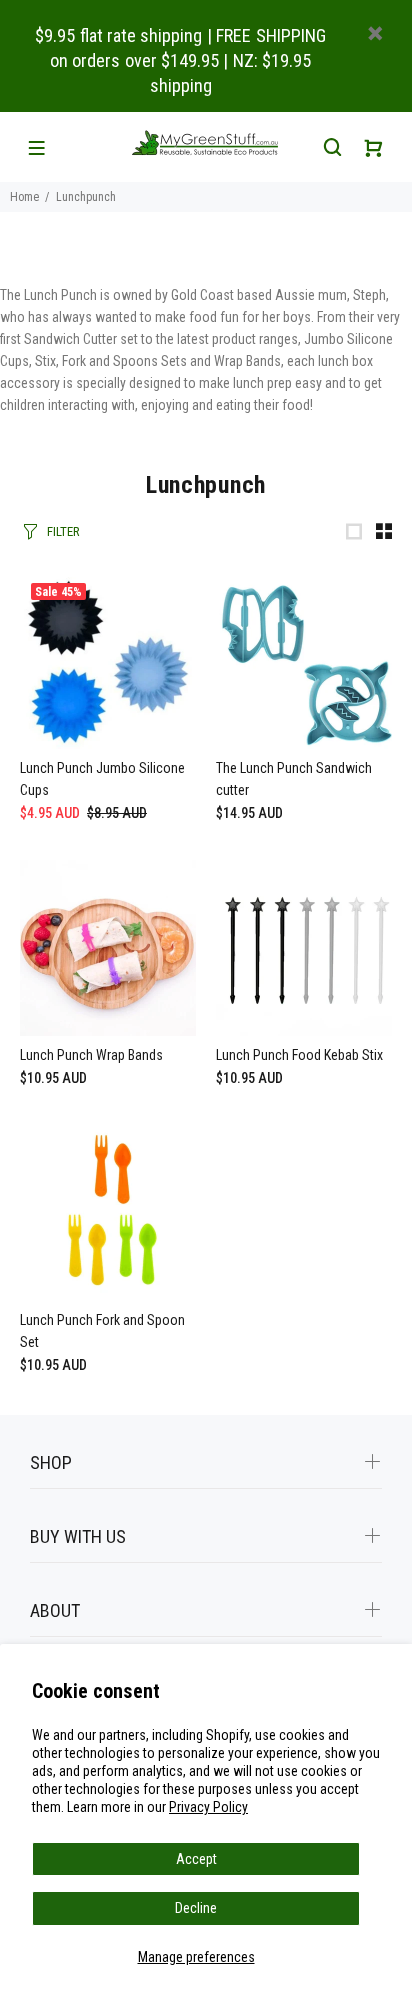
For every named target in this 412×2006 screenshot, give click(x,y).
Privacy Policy (208, 1807)
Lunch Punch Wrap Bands (91, 1055)
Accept (196, 1859)
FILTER (63, 531)
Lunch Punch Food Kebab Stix (299, 1055)
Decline (196, 1908)
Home (24, 197)
